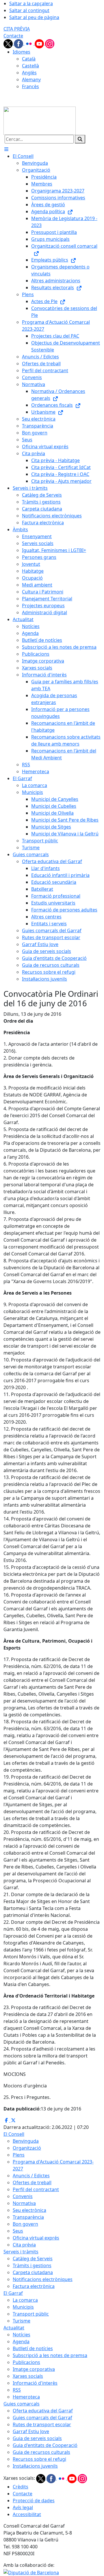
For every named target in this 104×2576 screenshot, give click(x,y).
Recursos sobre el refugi (39, 2459)
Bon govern (25, 2224)
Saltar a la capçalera (31, 3)
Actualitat (14, 2328)
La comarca (25, 2300)
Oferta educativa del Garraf (43, 2411)
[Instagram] (50, 43)
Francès (30, 86)
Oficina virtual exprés (36, 2238)
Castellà (30, 66)
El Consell (14, 2134)
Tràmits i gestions (32, 2265)
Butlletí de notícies (33, 2348)
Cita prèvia (24, 2245)
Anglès (29, 73)
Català (29, 59)
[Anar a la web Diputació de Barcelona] (31, 2572)
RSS (17, 2390)
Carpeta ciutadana (33, 2272)
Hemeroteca (26, 2397)
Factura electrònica (34, 2286)
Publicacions (26, 2362)
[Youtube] (40, 43)
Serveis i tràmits (21, 2252)
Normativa (24, 2203)
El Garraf (13, 2293)
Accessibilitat (27, 2514)
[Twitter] (9, 43)
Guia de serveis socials (37, 2438)
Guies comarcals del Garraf (42, 2418)
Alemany (31, 80)
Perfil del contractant (36, 2189)
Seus (18, 2231)
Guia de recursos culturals (41, 2452)
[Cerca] (80, 139)
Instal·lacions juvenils (35, 2466)
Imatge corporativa (34, 2369)
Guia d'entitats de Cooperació (45, 2445)
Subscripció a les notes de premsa (50, 2355)
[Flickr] (29, 43)
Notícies (22, 2335)
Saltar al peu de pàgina (34, 17)
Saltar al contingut (29, 10)
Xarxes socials (28, 2376)
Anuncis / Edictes (31, 2176)
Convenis (23, 2196)
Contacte (13, 36)
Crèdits (21, 2487)
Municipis (23, 2307)
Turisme (22, 2321)
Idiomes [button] (22, 52)
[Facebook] (19, 43)
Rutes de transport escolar (42, 2424)
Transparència (28, 2217)
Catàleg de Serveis (33, 2259)
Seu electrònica (29, 2210)
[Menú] (6, 149)
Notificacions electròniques (43, 2279)
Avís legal (23, 2507)
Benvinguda (26, 2141)
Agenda (21, 2342)
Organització (27, 2148)
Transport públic (31, 2314)
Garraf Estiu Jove (31, 2431)
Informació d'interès (35, 2383)
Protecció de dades (34, 2501)
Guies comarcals (22, 2404)
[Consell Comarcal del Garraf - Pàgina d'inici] (40, 120)
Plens (19, 2155)
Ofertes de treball (32, 2182)
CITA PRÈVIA (17, 29)
